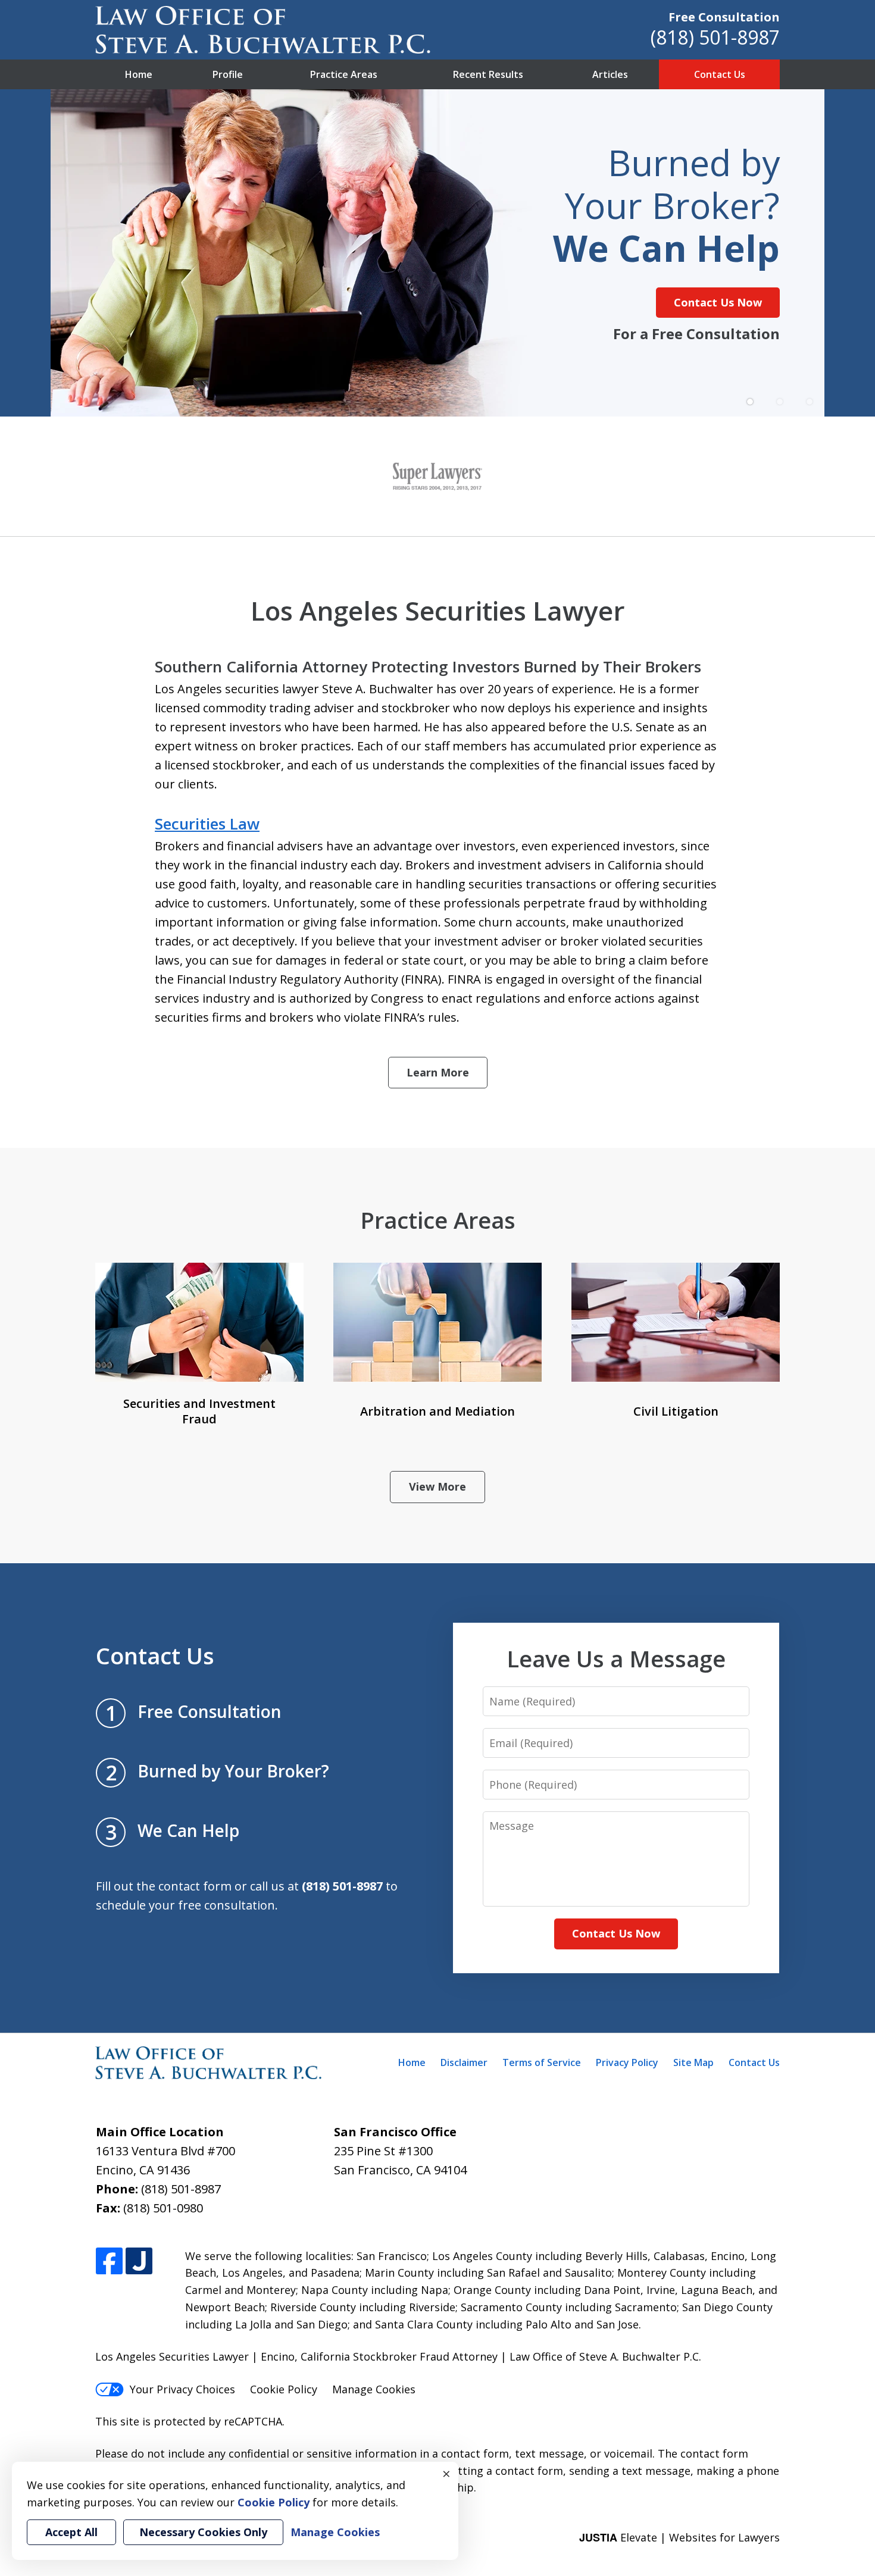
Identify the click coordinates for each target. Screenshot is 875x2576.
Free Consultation (724, 17)
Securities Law (207, 824)
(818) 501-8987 (715, 37)
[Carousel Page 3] (810, 402)
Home (139, 74)
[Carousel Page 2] (780, 402)
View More (437, 1486)
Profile (228, 74)
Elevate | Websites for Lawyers (679, 2537)
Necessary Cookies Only (203, 2532)
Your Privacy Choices (182, 2389)
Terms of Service (542, 2062)
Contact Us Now (718, 302)
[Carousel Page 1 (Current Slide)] (750, 402)
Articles (610, 74)
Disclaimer (464, 2062)
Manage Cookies (374, 2389)
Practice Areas (344, 74)
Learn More (438, 1072)
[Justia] (139, 2262)
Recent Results (488, 74)
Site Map (693, 2062)
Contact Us (720, 74)
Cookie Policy (284, 2389)
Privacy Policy (627, 2062)
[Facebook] (109, 2262)
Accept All (71, 2532)
